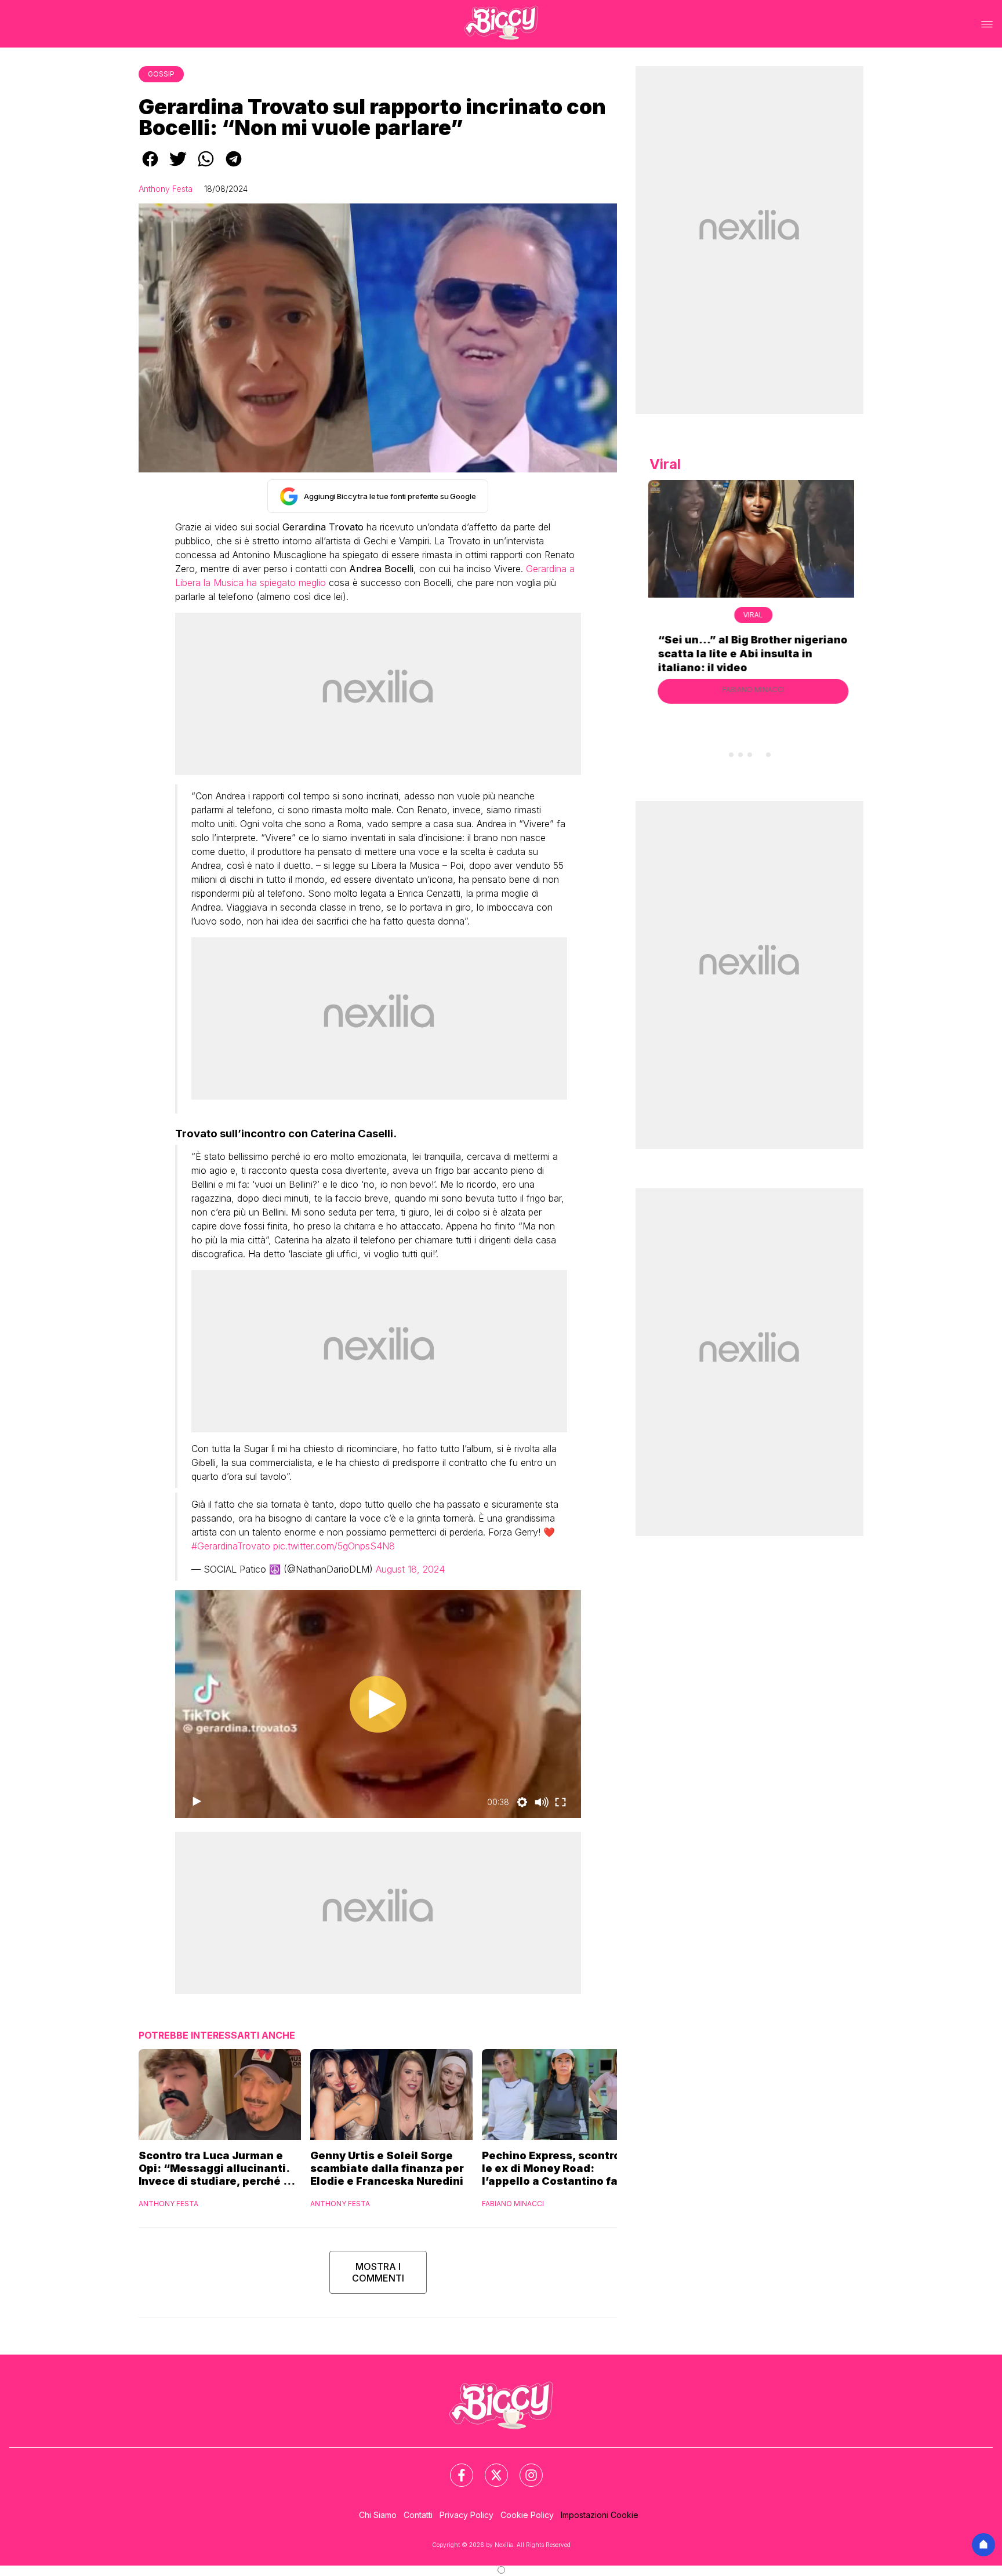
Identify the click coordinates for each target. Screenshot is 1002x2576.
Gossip (161, 74)
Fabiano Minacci (513, 2204)
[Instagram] (524, 2468)
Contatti (418, 2515)
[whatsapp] (206, 167)
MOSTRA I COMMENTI (378, 2272)
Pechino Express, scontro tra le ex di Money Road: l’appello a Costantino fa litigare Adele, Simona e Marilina (560, 2169)
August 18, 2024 (410, 1569)
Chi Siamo (378, 2515)
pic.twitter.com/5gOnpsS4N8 (334, 1546)
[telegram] (234, 167)
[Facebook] (455, 2468)
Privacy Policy (466, 2515)
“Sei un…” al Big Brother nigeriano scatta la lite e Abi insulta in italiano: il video (749, 654)
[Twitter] (489, 2468)
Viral (750, 615)
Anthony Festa (166, 189)
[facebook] (150, 167)
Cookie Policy (527, 2515)
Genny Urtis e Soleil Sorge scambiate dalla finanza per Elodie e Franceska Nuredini (387, 2168)
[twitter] (178, 167)
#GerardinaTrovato (231, 1546)
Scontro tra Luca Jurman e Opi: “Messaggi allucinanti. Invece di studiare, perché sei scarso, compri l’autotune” (219, 2169)
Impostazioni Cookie (600, 2515)
